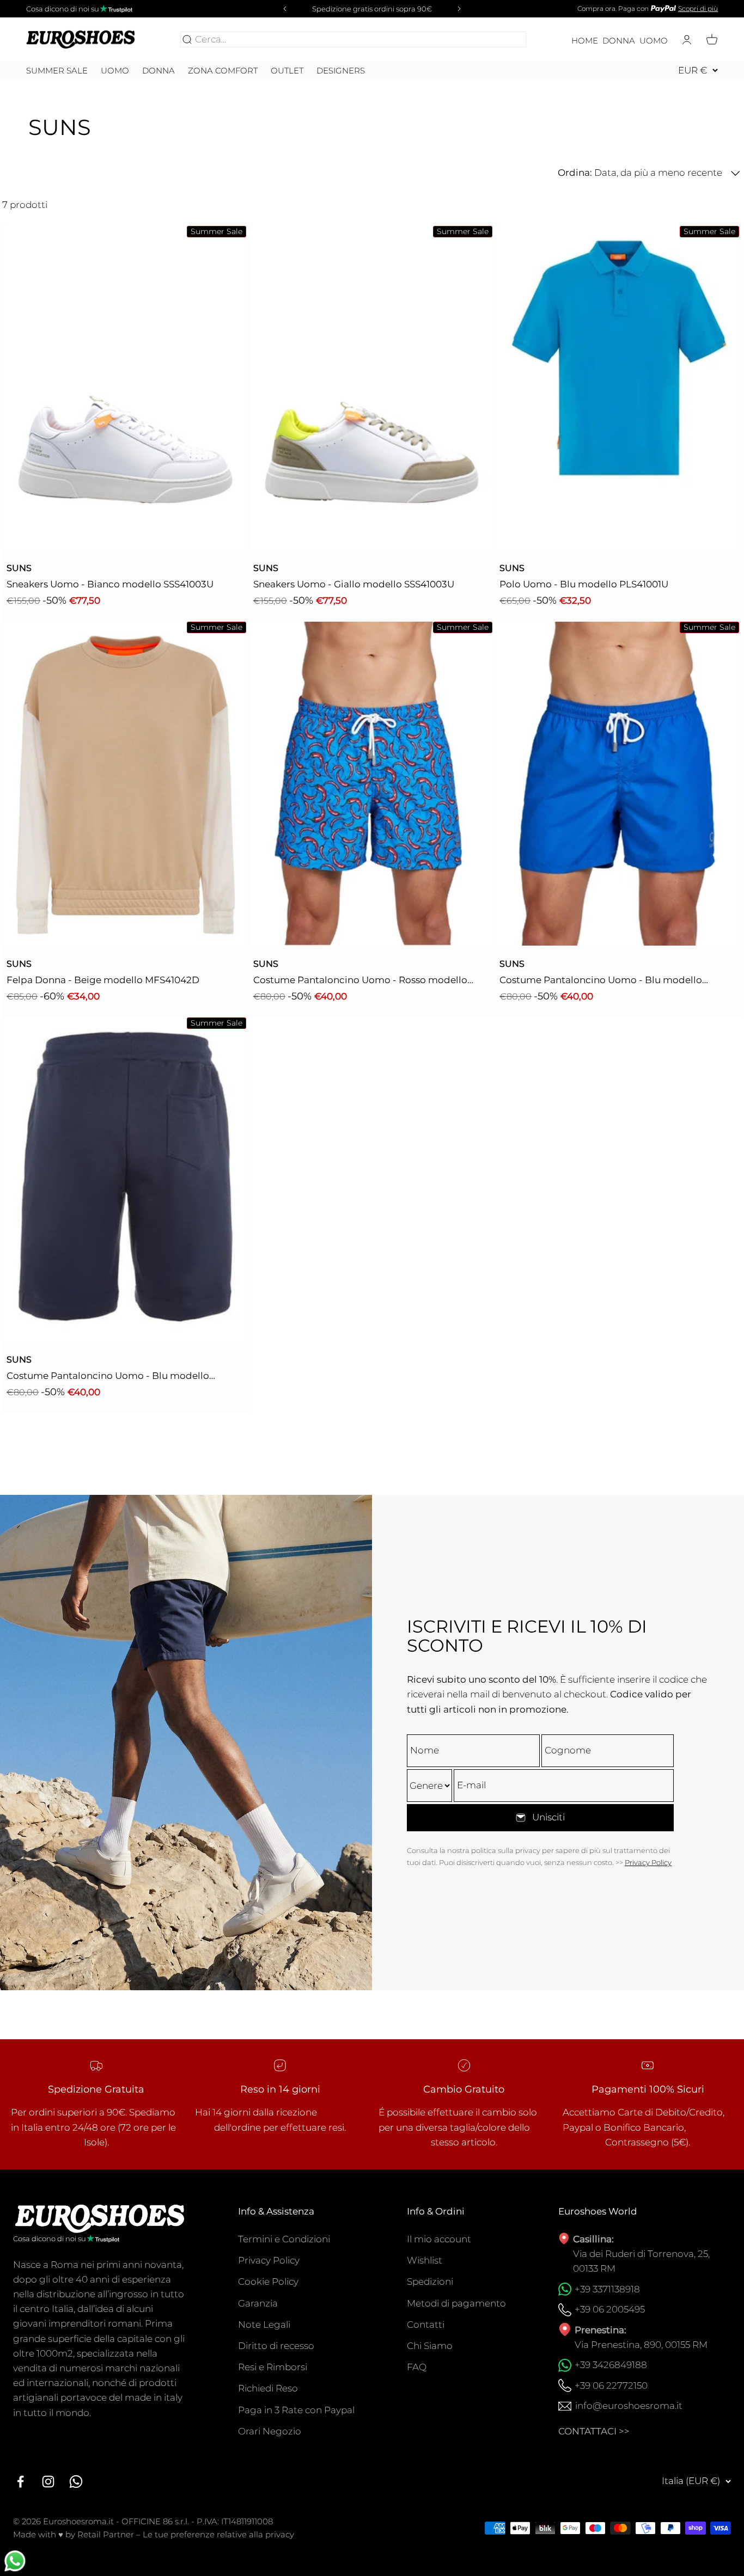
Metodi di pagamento (456, 2303)
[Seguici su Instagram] (48, 2482)
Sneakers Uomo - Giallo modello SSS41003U (354, 584)
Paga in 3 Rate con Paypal (296, 2410)
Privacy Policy (648, 1862)
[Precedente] (283, 9)
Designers (341, 70)
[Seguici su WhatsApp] (76, 2482)
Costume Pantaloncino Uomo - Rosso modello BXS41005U (360, 981)
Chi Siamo (430, 2346)
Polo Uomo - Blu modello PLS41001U (584, 584)
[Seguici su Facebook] (20, 2482)
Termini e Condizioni (284, 2239)
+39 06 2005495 (610, 2309)
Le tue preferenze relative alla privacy (218, 2534)
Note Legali (264, 2324)
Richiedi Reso (268, 2388)
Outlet (287, 71)
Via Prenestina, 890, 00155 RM (641, 2345)
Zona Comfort (223, 71)
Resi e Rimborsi (273, 2367)
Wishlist (425, 2260)
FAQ (417, 2367)
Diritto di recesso (276, 2346)
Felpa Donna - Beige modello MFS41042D (103, 980)
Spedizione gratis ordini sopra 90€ (372, 9)
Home (585, 41)
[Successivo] (461, 9)
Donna (619, 41)
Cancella (504, 39)
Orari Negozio (270, 2431)
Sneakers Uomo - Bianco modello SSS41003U (110, 584)
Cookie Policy (268, 2281)
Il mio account (439, 2239)
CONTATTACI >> (594, 2431)
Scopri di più (698, 8)
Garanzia (258, 2303)
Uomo (654, 41)
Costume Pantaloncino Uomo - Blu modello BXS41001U (601, 981)
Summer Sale (57, 71)
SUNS (19, 568)
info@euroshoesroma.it (629, 2406)
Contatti (426, 2324)
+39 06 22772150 (611, 2385)
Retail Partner (106, 2534)
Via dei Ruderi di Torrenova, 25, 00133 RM (641, 2261)
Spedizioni (430, 2281)
